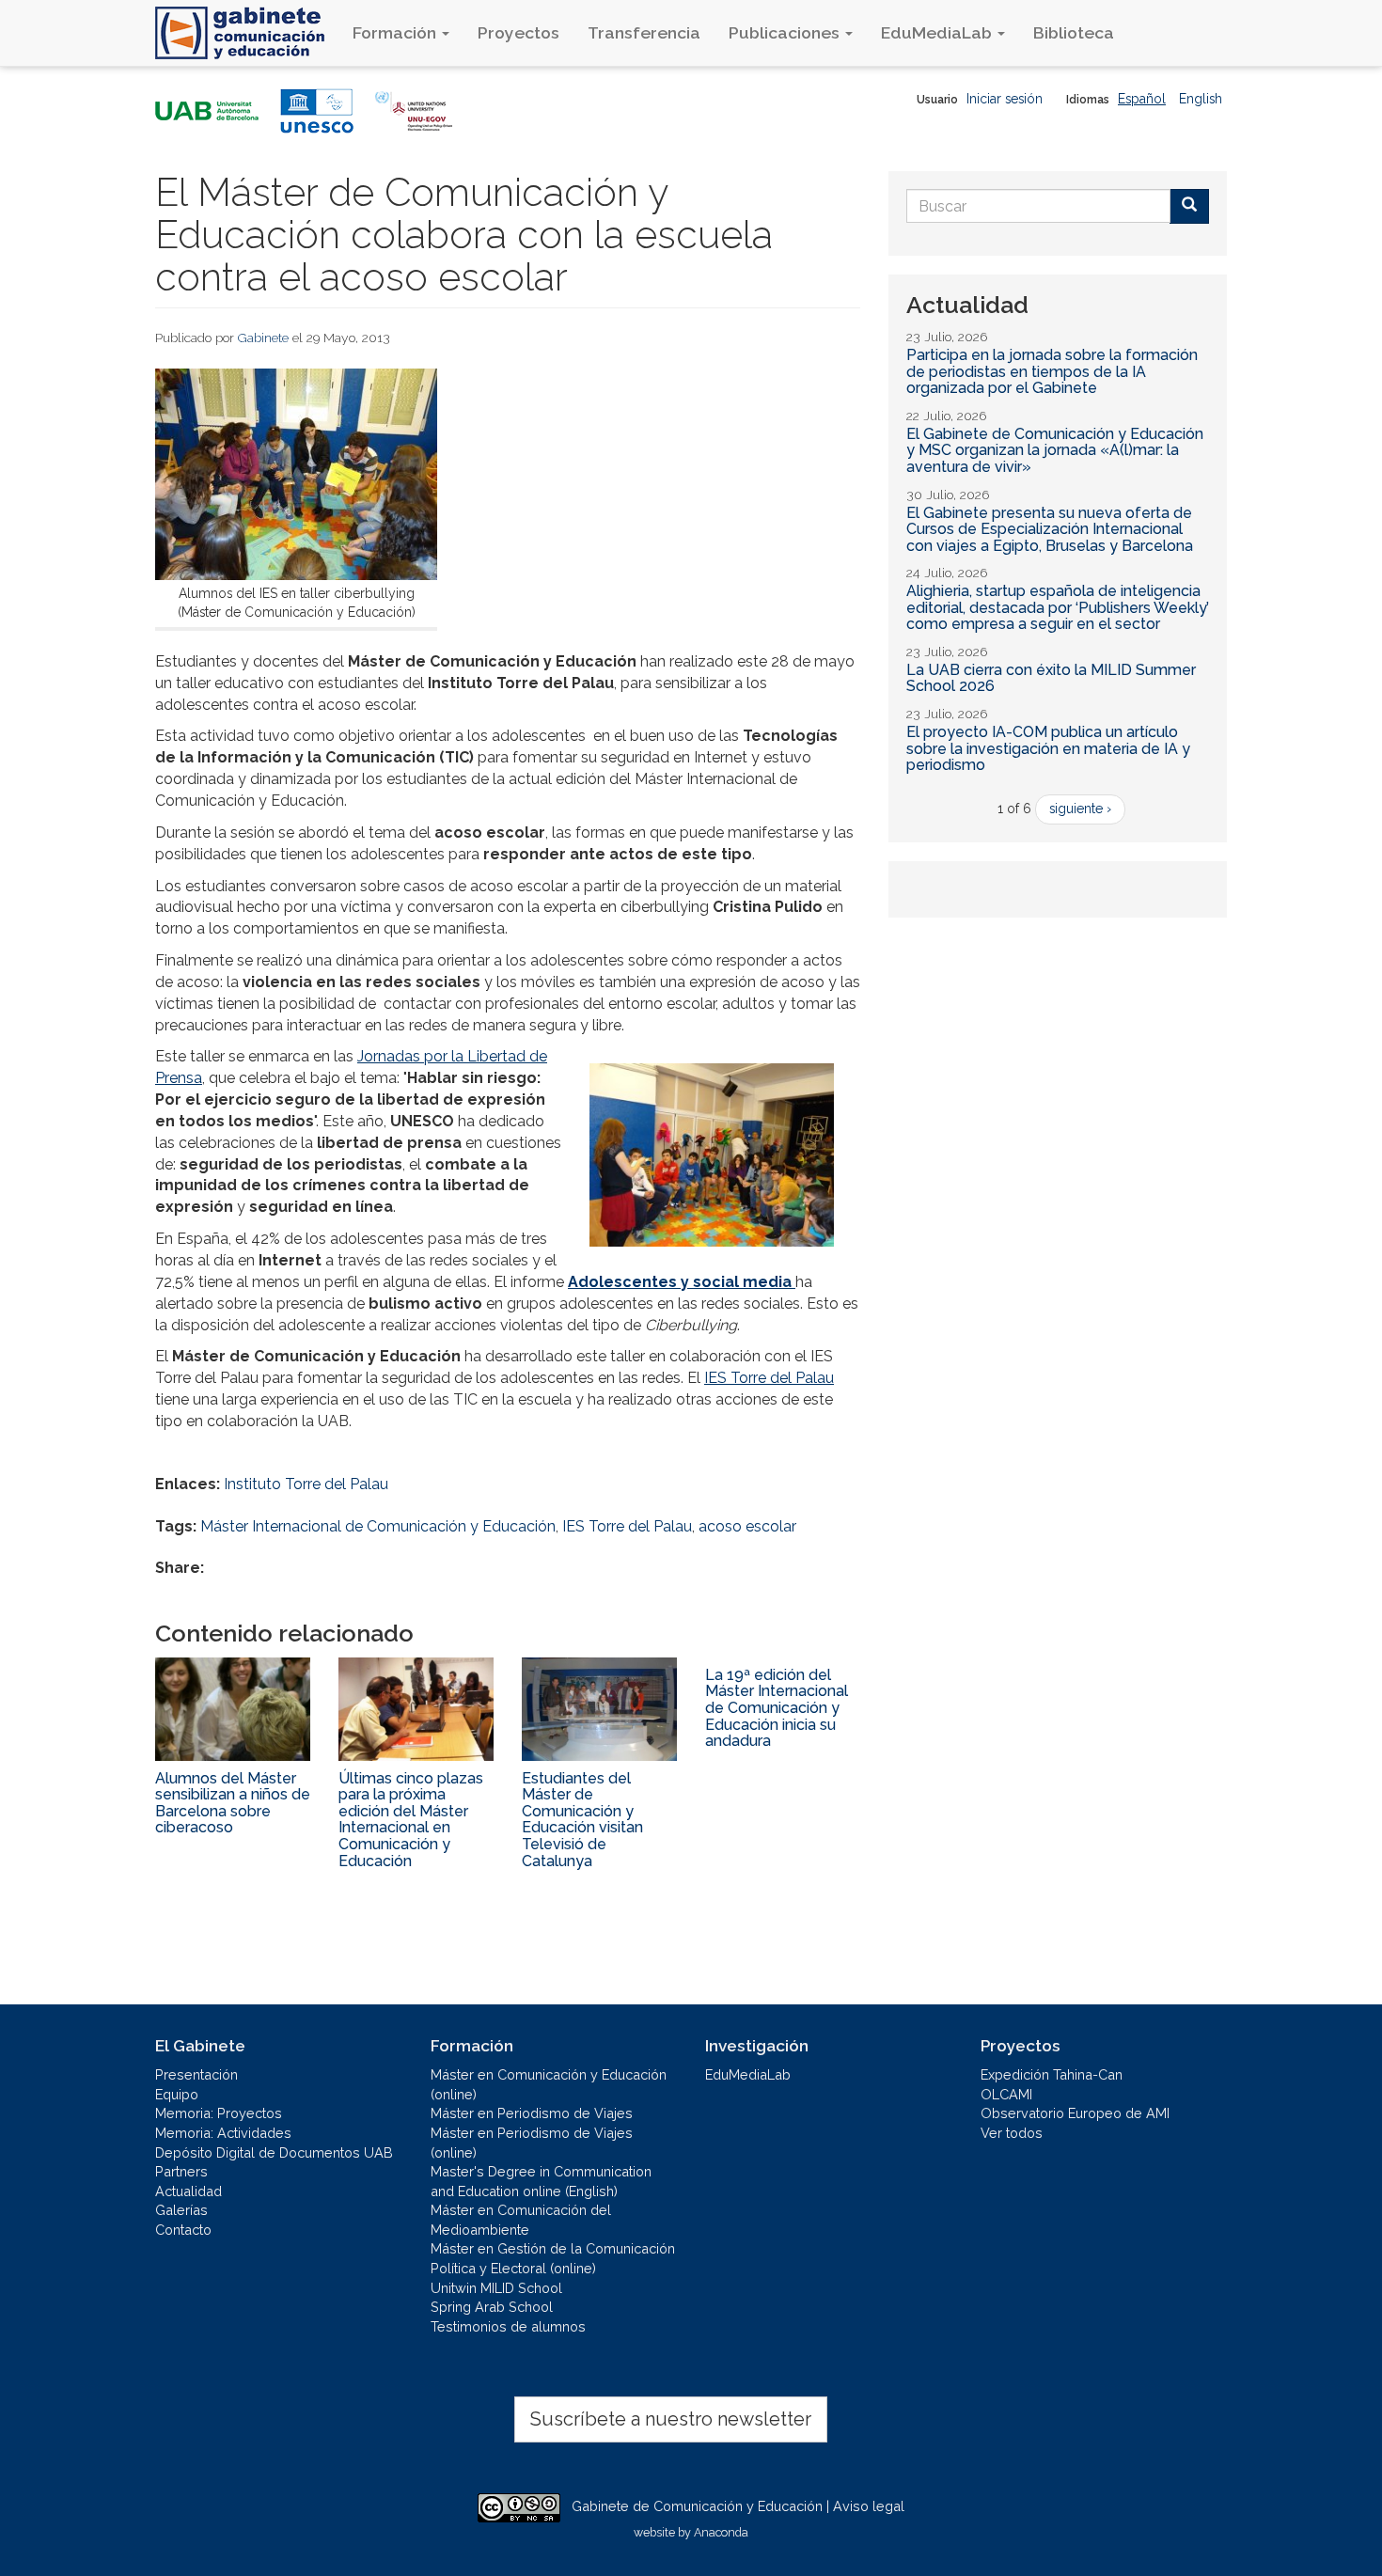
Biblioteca (1074, 32)
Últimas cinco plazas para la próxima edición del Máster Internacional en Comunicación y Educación (411, 1820)
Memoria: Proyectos (219, 2113)
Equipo (177, 2094)
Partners (181, 2171)
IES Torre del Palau (769, 1378)
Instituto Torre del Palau (306, 1484)
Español (1142, 99)
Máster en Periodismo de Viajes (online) (532, 2143)
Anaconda (721, 2532)
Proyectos (518, 32)
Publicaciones (786, 32)
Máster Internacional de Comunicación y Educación (378, 1526)
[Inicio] (247, 33)
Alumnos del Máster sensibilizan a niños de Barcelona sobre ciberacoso (233, 1803)
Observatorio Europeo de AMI (1075, 2113)
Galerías (181, 2210)
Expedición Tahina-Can (1052, 2074)
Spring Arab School (492, 2307)
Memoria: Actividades (223, 2133)
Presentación (196, 2074)
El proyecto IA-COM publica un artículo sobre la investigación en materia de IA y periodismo (1048, 748)
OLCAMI (1006, 2094)
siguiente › (1080, 809)
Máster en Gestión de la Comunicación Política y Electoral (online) (553, 2258)
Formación (396, 32)
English (1201, 99)
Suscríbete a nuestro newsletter (671, 2419)
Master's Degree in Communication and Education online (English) (541, 2181)
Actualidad (188, 2191)
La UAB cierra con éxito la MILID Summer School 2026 (1051, 678)
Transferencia (644, 32)
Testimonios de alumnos (508, 2326)
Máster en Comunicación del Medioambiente (521, 2220)
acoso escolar (747, 1526)
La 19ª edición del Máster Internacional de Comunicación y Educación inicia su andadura (777, 1708)
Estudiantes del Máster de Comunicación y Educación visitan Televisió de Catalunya (582, 1820)
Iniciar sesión (1005, 99)
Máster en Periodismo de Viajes (532, 2113)
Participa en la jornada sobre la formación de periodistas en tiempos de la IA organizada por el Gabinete (1052, 371)
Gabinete (263, 338)
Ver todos (1012, 2133)
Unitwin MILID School (496, 2288)
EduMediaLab (938, 32)
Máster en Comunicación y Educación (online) (549, 2084)
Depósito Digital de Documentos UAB (274, 2152)
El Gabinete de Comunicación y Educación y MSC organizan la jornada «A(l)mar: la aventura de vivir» (1055, 450)
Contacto (183, 2230)
